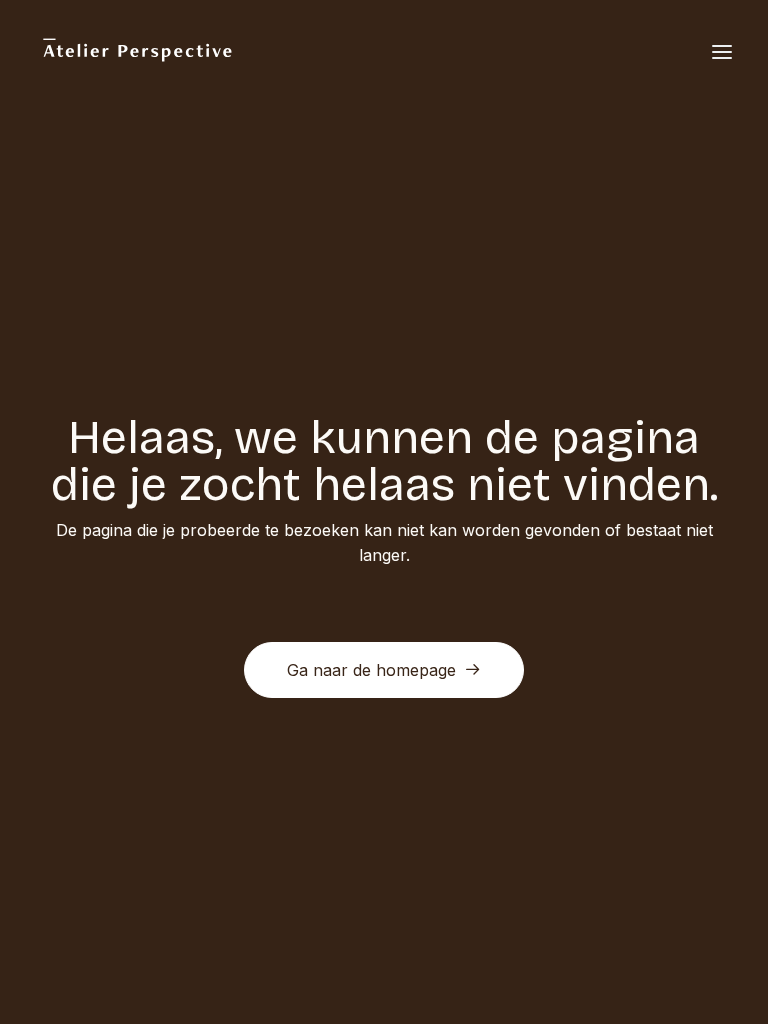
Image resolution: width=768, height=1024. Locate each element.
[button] (722, 52)
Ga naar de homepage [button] (371, 670)
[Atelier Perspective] (136, 52)
